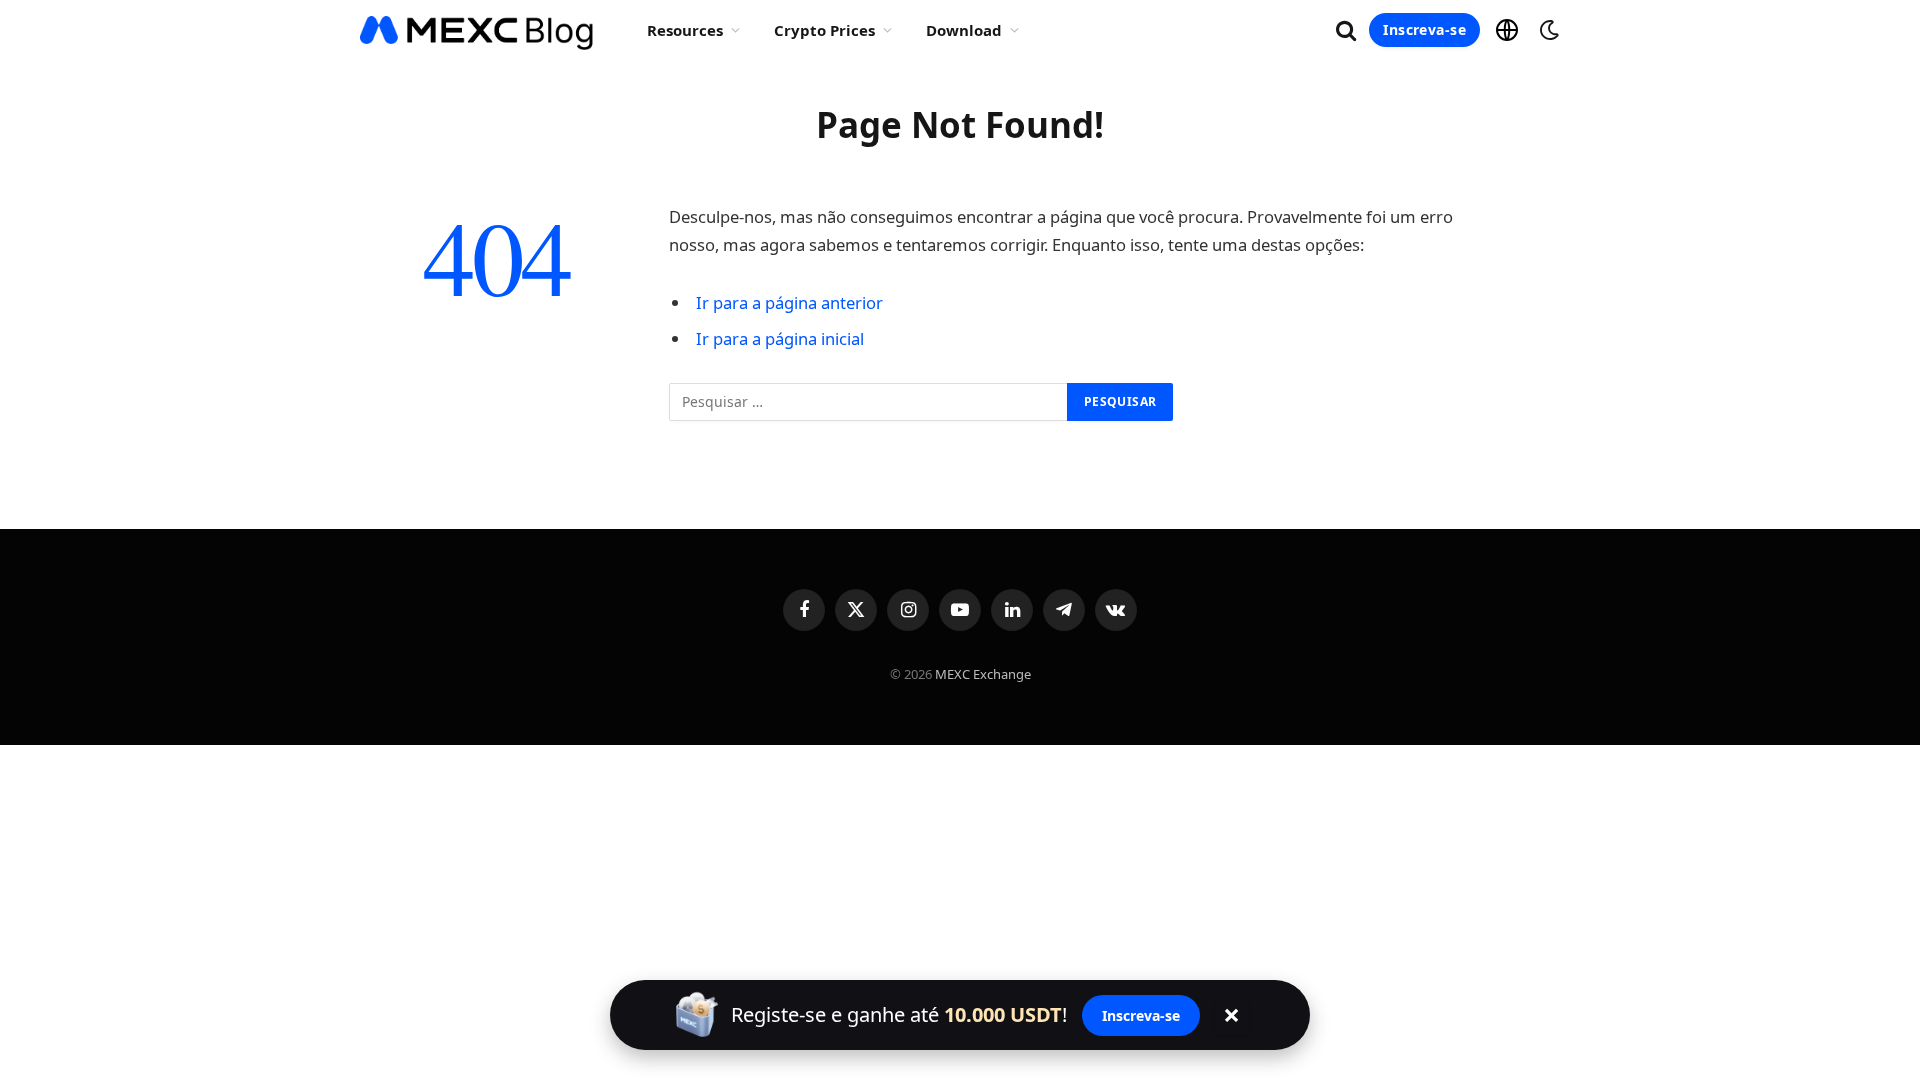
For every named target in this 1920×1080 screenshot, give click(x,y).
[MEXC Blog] (477, 30)
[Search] (1346, 30)
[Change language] (1507, 30)
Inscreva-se (1424, 29)
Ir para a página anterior (789, 302)
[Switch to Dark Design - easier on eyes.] (1547, 30)
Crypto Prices (824, 30)
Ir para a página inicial (780, 338)
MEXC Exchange (983, 674)
